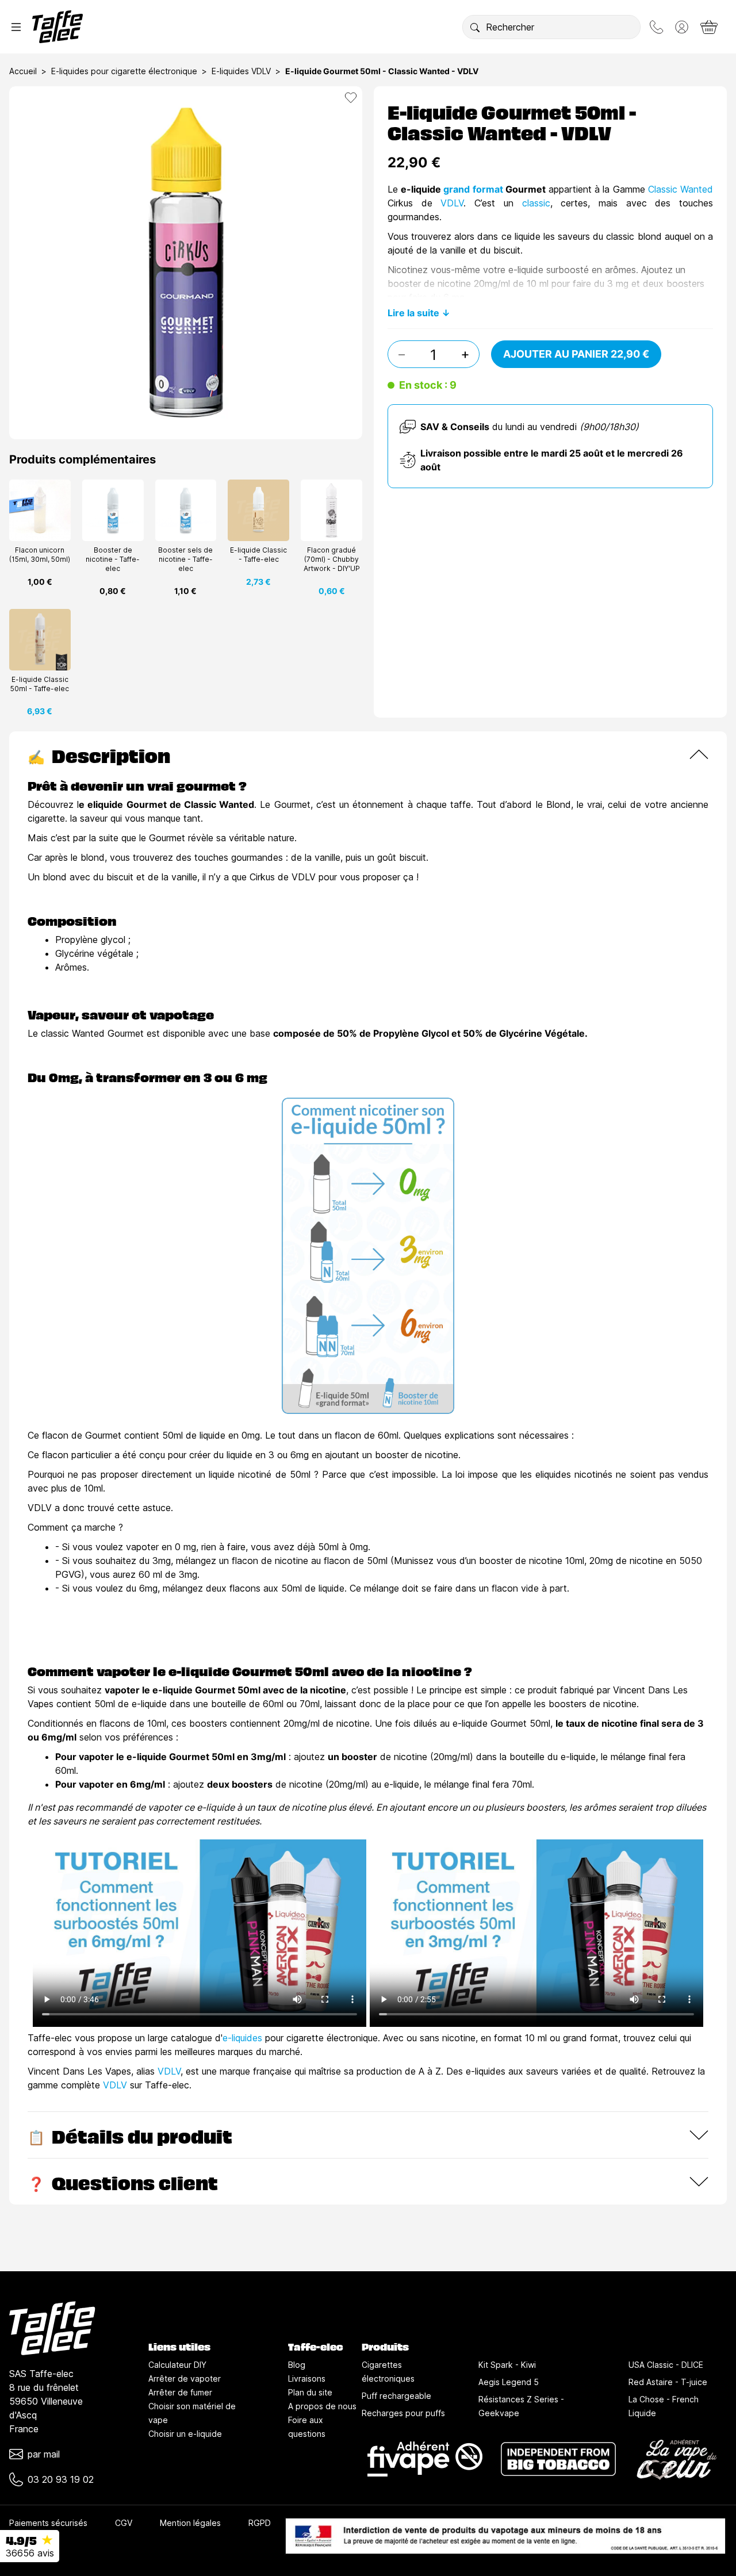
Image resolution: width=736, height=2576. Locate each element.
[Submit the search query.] (475, 27)
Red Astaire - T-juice (668, 2382)
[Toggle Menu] (16, 27)
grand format (473, 189)
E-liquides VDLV (241, 71)
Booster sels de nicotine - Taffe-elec (185, 559)
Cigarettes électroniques (388, 2372)
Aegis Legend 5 (509, 2382)
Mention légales (190, 2523)
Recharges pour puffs (403, 2413)
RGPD (260, 2523)
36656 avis (30, 2553)
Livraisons (307, 2378)
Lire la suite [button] (413, 313)
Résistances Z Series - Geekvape (521, 2406)
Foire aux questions (307, 2427)
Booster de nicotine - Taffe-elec (113, 559)
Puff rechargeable (396, 2396)
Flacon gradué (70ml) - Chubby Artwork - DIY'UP (332, 559)
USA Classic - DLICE (666, 2365)
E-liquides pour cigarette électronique (124, 71)
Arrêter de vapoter (185, 2378)
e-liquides (242, 2038)
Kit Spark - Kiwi (507, 2365)
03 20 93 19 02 (61, 2479)
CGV (124, 2523)
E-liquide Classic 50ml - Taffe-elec (40, 684)
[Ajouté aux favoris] (351, 98)
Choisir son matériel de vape (192, 2413)
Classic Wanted (681, 189)
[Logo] (57, 27)
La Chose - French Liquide (664, 2406)
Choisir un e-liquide (185, 2434)
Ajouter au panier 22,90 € (576, 354)
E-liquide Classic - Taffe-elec (258, 555)
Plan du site (310, 2392)
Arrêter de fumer (180, 2392)
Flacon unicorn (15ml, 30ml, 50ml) (40, 555)
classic (536, 203)
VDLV (452, 203)
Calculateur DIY (177, 2365)
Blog (297, 2365)
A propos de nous (322, 2406)
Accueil (23, 71)
